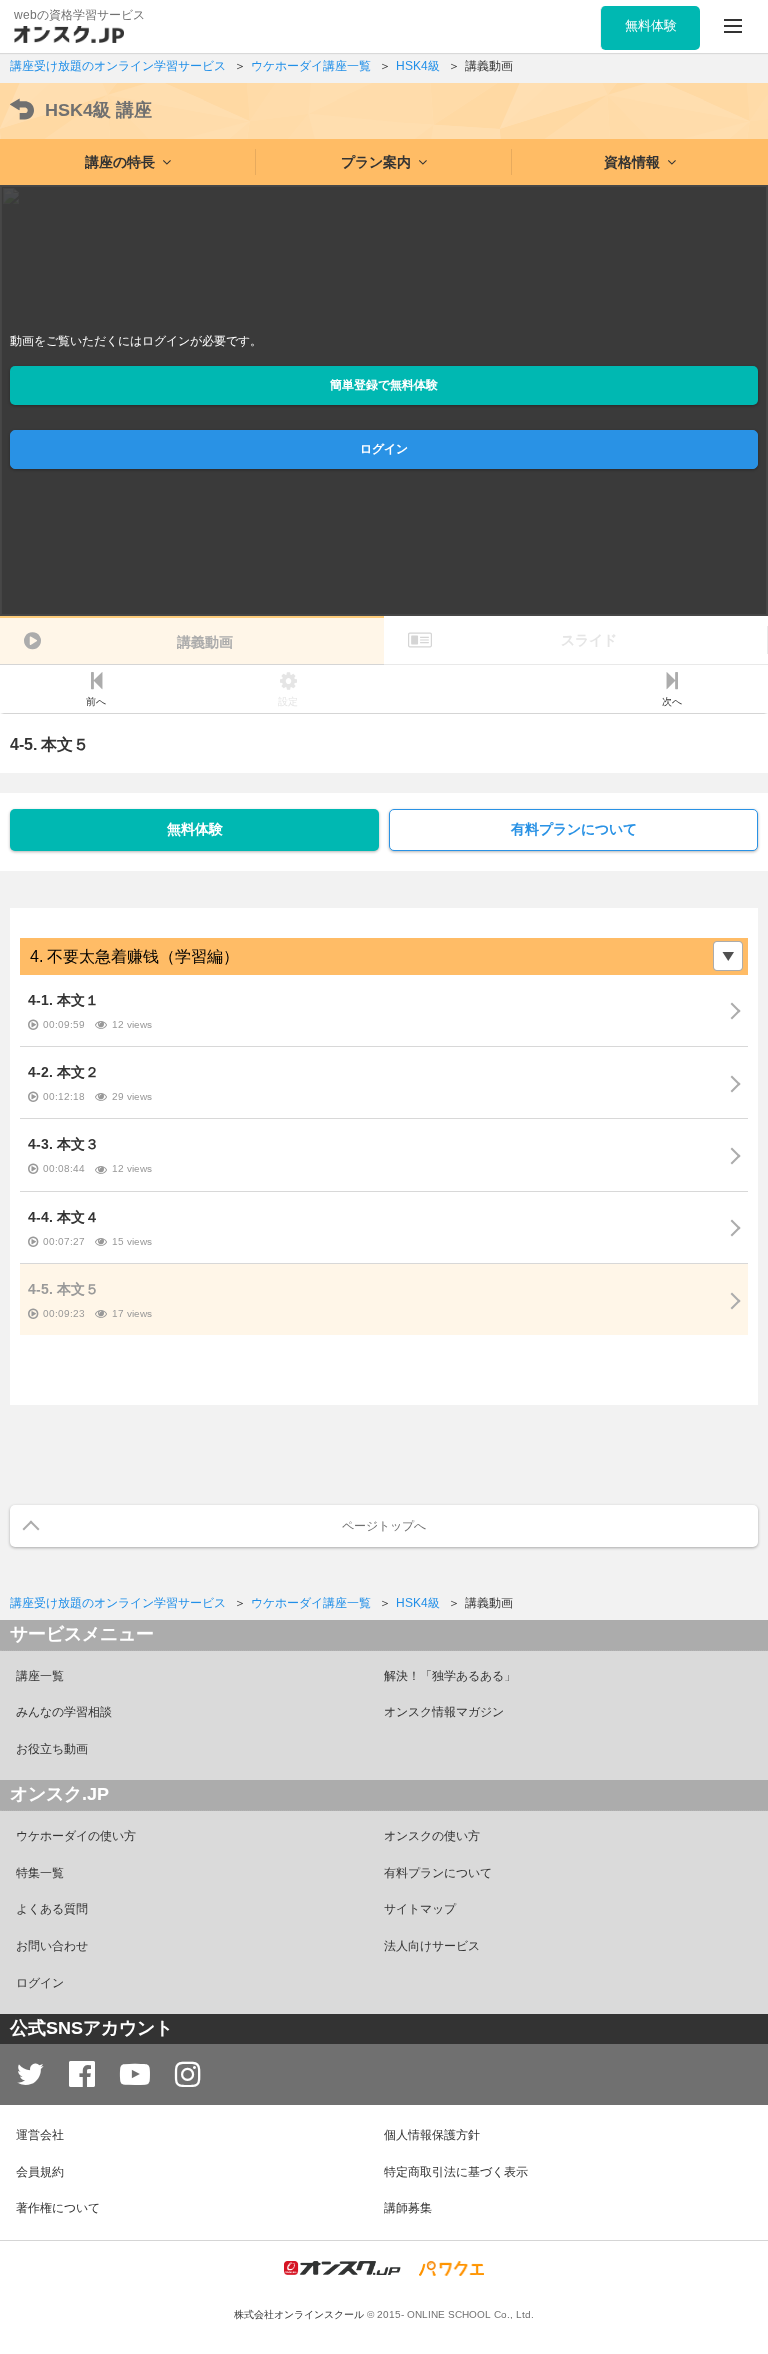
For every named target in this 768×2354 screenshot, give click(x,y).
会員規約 (40, 2172)
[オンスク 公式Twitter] (30, 2074)
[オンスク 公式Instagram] (188, 2074)
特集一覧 (40, 1873)
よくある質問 (52, 1909)
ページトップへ (384, 1526)
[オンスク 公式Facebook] (82, 2074)
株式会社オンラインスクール (299, 2314)
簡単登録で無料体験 (384, 385)
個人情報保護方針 (432, 2135)
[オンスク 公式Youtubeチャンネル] (135, 2074)
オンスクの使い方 (432, 1836)
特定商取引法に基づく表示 (456, 2172)
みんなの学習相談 (64, 1712)
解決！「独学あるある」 (450, 1676)
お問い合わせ (52, 1946)
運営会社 (40, 2135)
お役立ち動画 (52, 1749)
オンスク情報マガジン (444, 1712)
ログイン (384, 449)
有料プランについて (574, 829)
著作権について (58, 2208)
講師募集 (408, 2208)
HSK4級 (98, 110)
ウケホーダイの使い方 (76, 1836)
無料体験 (195, 829)
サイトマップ (420, 1909)
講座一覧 (40, 1676)
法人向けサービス (432, 1946)
